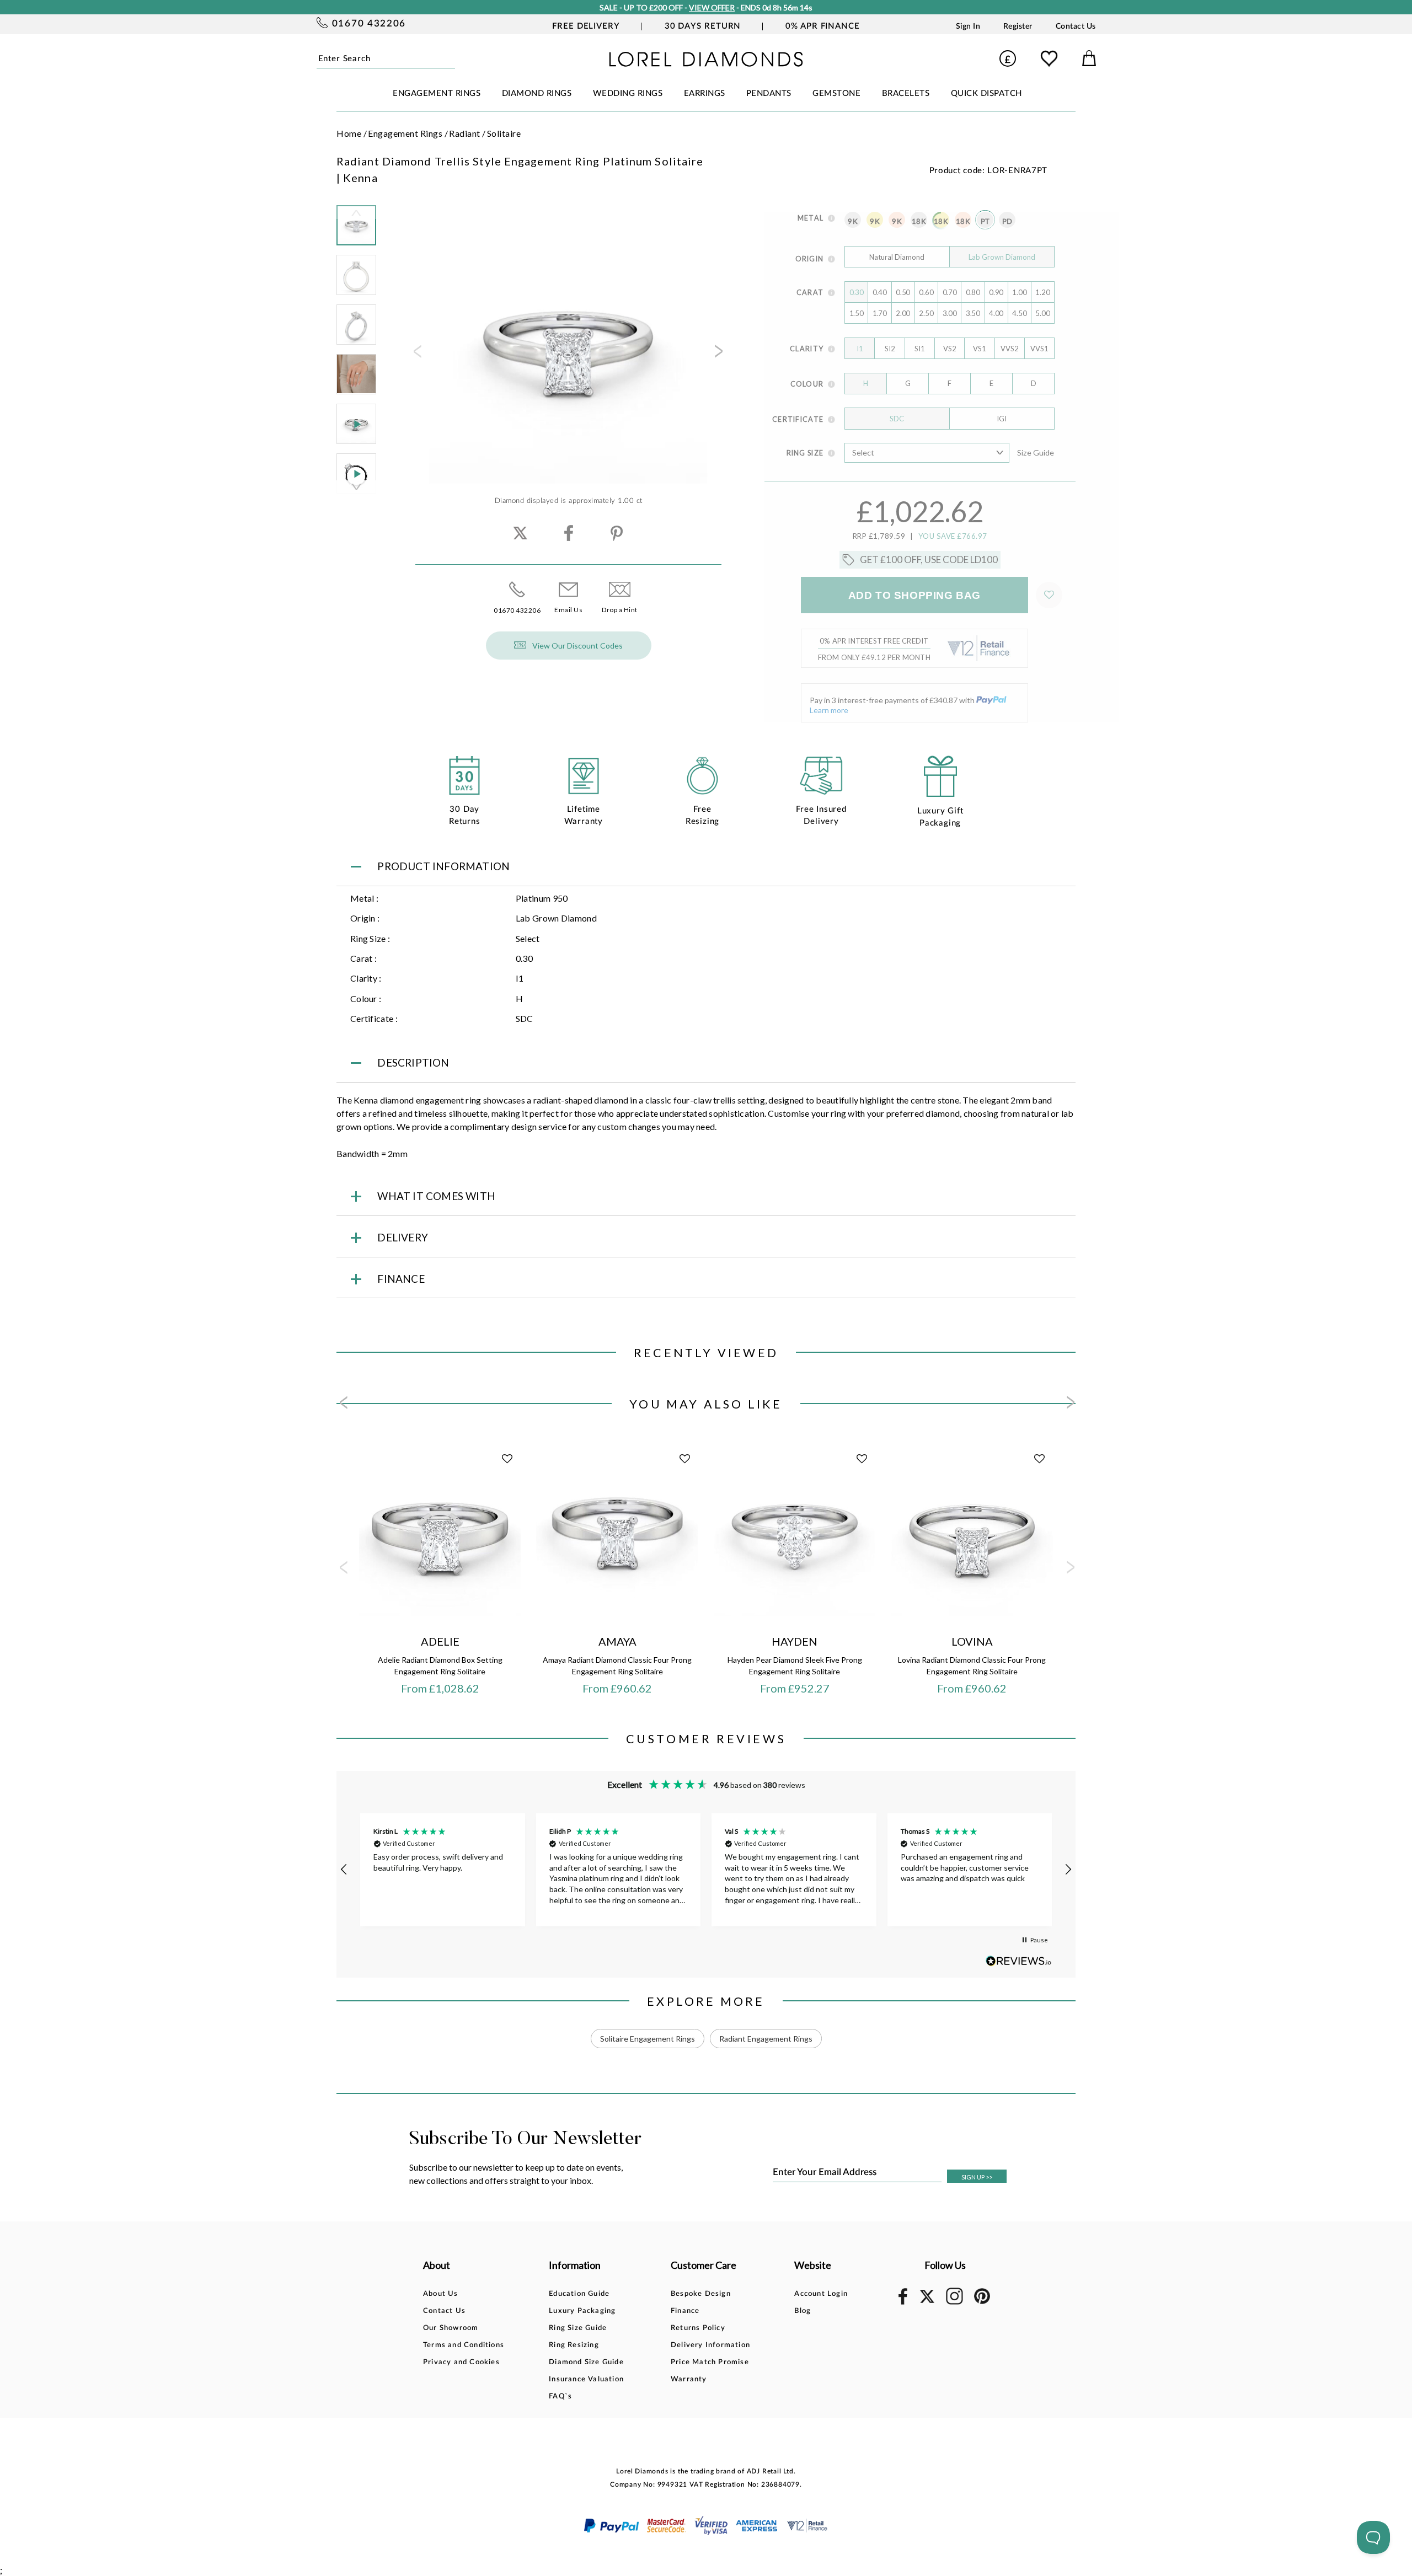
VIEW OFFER (712, 7)
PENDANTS (769, 93)
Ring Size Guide (578, 2328)
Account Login (821, 2294)
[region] (706, 1870)
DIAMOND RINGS (537, 93)
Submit (451, 58)
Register (1018, 26)
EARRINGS (705, 93)
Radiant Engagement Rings (766, 2039)
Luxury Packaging (582, 2311)
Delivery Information (710, 2345)
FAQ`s (560, 2396)
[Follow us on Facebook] (903, 2303)
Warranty (689, 2379)
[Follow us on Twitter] (927, 2301)
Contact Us (1076, 26)
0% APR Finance (823, 26)
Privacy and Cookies (461, 2362)
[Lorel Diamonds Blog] (706, 63)
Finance (685, 2311)
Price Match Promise (710, 2362)
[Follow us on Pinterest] (982, 2302)
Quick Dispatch (986, 93)
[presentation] (416, 355)
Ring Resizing (574, 2345)
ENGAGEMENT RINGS (437, 93)
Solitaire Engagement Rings (648, 2039)
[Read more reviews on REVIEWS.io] (1019, 1961)
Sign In (968, 26)
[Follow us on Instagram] (954, 2303)
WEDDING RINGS (628, 93)
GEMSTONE (836, 93)
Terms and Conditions (464, 2345)
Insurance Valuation (586, 2379)
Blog (803, 2311)
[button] (344, 1870)
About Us (441, 2294)
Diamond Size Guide (586, 2362)
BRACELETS (906, 93)
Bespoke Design (701, 2294)
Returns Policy (698, 2328)
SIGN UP (977, 2177)
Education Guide (579, 2294)
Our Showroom (451, 2328)
